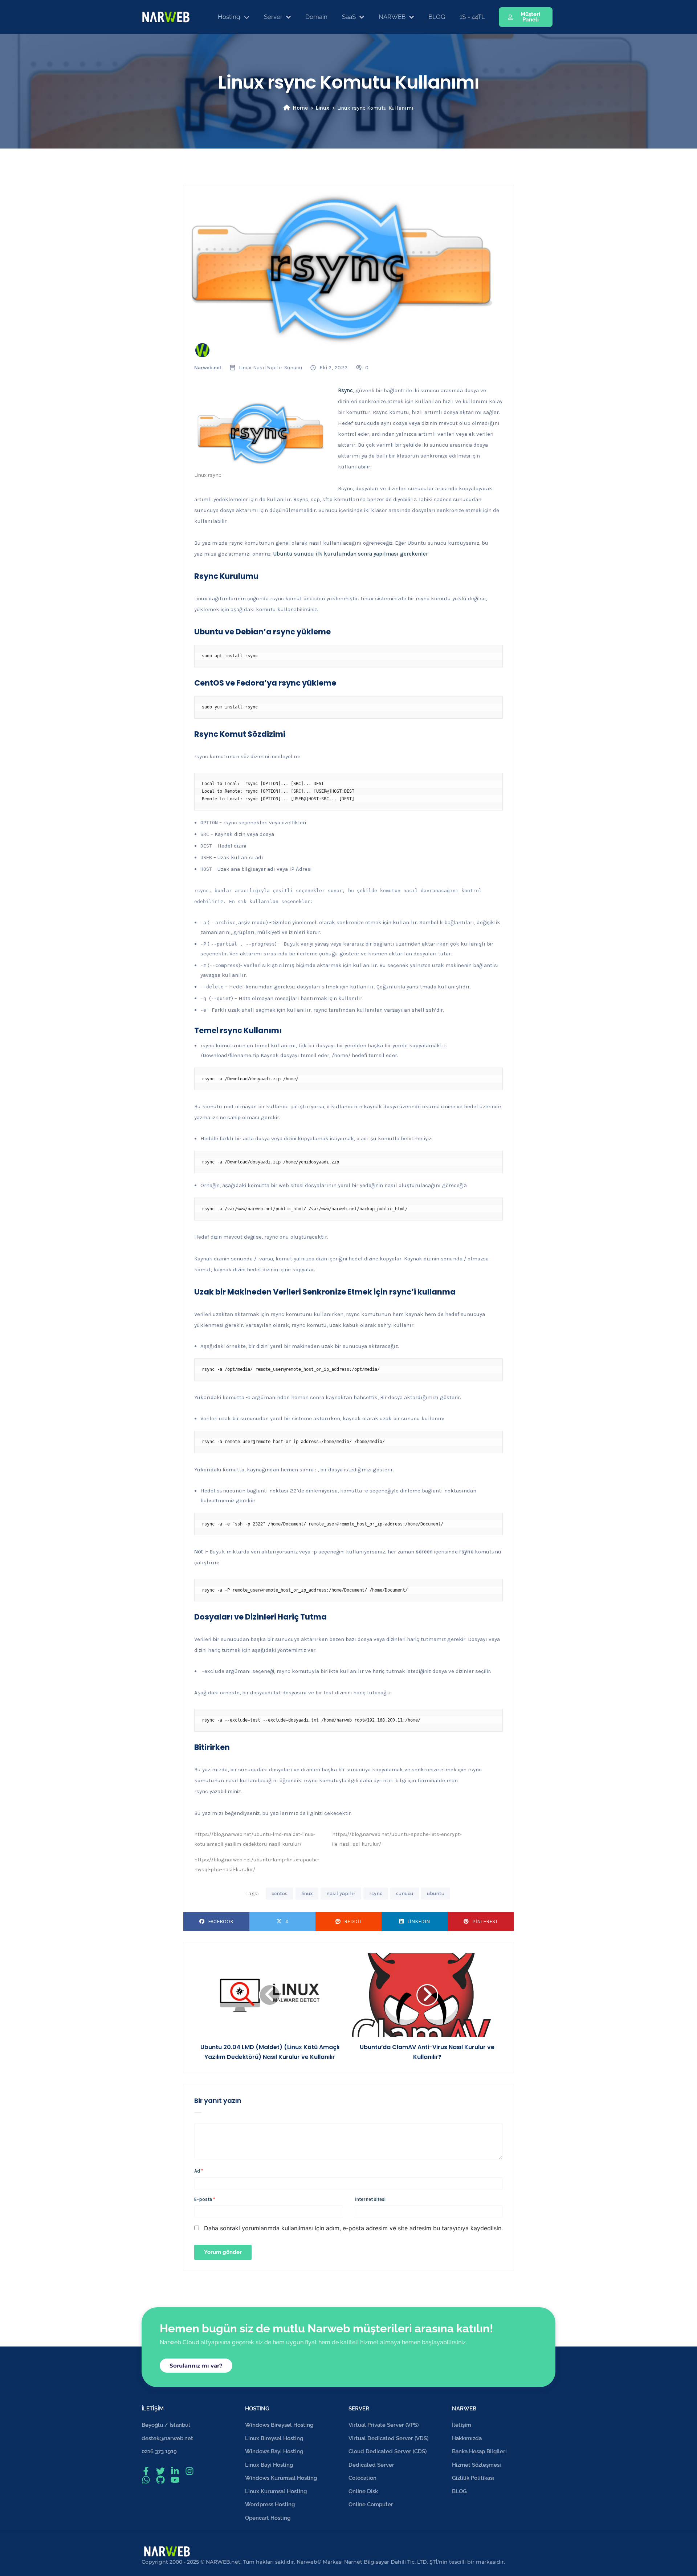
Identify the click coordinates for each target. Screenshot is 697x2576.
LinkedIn (419, 1921)
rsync (376, 1894)
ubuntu (436, 1894)
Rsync (345, 390)
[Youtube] (175, 2480)
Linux (323, 108)
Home (300, 108)
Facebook (221, 1921)
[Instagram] (189, 2471)
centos (280, 1894)
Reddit (353, 1921)
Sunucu (293, 368)
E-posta (205, 2199)
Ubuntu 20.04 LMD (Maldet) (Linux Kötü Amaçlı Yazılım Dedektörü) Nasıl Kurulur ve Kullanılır (270, 2052)
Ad (199, 2171)
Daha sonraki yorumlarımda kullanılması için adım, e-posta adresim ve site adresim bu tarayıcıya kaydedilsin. (353, 2228)
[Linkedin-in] (175, 2471)
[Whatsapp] (146, 2480)
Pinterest (485, 1921)
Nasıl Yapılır (268, 368)
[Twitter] (160, 2471)
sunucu (405, 1894)
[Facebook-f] (146, 2471)
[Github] (160, 2480)
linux (307, 1894)
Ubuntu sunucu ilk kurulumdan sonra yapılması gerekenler (350, 554)
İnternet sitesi (370, 2199)
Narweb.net (208, 368)
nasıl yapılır (341, 1894)
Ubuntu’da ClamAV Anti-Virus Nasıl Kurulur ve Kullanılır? (427, 2052)
